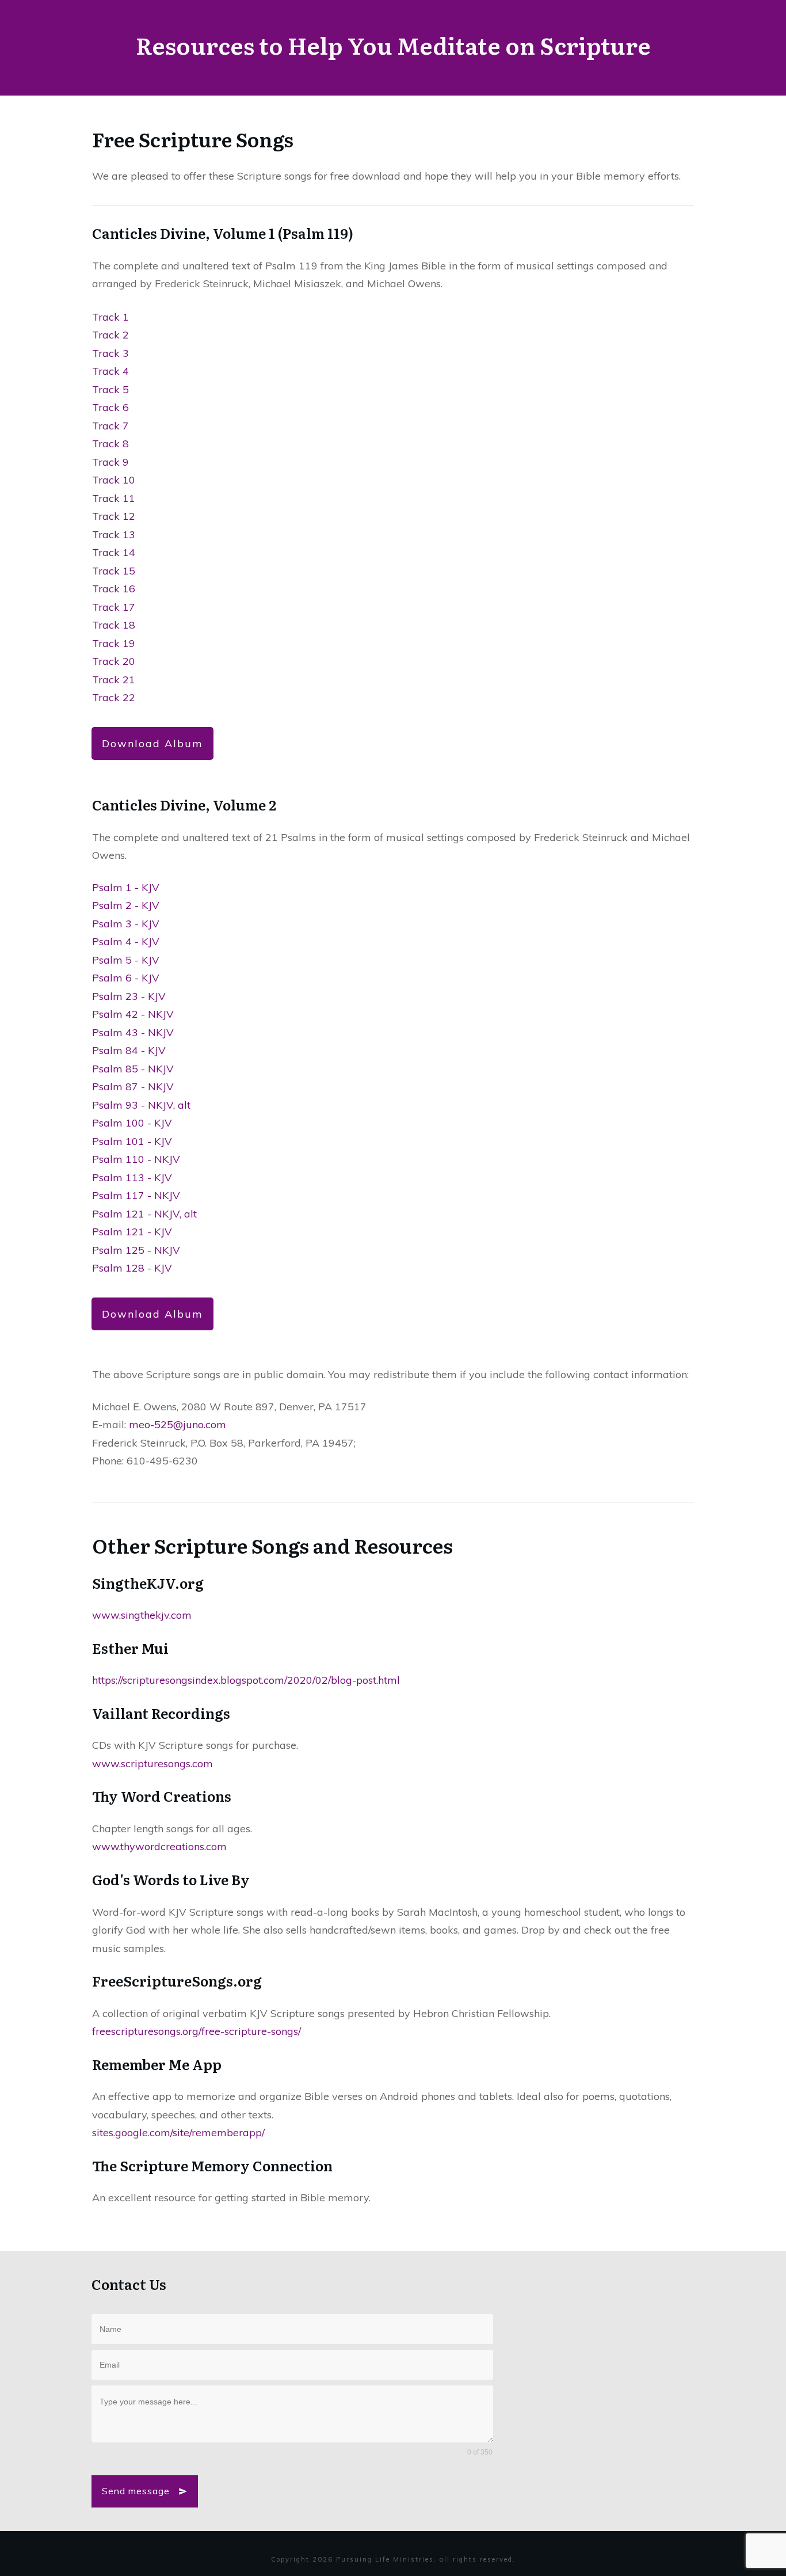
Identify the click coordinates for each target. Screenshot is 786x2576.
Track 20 (114, 661)
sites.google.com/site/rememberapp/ (178, 2132)
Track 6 (110, 407)
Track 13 (114, 534)
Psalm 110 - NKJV (136, 1159)
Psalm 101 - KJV (132, 1141)
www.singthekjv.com (142, 1615)
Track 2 (110, 335)
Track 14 (114, 552)
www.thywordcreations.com (159, 1846)
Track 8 (110, 444)
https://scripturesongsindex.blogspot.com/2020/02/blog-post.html (246, 1680)
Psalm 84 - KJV (129, 1050)
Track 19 (114, 643)
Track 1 (110, 317)
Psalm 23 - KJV (129, 996)
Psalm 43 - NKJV (133, 1032)
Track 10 (114, 480)
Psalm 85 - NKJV (133, 1069)
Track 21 (114, 680)
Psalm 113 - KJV (132, 1177)
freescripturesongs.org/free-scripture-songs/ (197, 2031)
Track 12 (114, 516)
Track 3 (110, 353)
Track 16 (114, 589)
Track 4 (110, 371)
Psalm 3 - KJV (126, 924)
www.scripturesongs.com (152, 1763)
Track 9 (110, 462)
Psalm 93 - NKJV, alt (141, 1105)
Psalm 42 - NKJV (133, 1014)
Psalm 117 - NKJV (136, 1195)
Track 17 (114, 607)
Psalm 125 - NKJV (136, 1250)
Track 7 (110, 426)
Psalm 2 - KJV (126, 905)
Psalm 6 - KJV (126, 978)
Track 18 (114, 625)
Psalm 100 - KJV (132, 1123)
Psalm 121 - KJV (132, 1232)
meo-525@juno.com (178, 1424)
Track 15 (114, 571)
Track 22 (114, 697)
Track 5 (110, 389)
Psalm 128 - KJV (132, 1268)
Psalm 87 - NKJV (133, 1087)
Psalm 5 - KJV (126, 960)
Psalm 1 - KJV (126, 887)
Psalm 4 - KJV (126, 941)
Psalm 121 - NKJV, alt (144, 1214)
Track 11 (114, 498)
